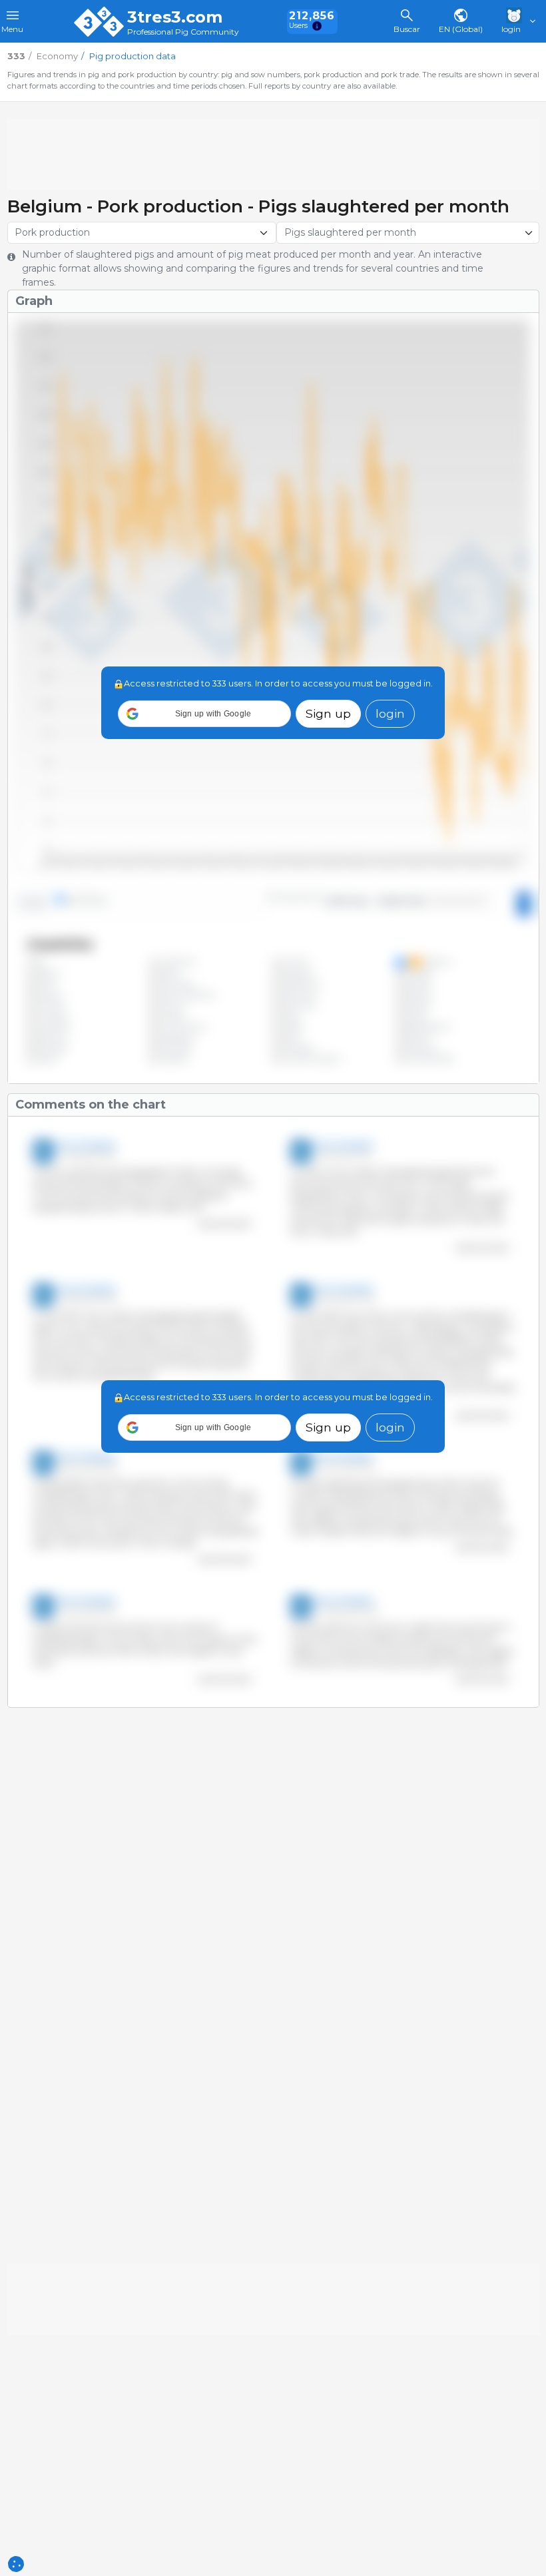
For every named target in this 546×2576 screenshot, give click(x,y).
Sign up (328, 713)
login (390, 713)
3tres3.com (175, 17)
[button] (204, 714)
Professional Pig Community (183, 32)
